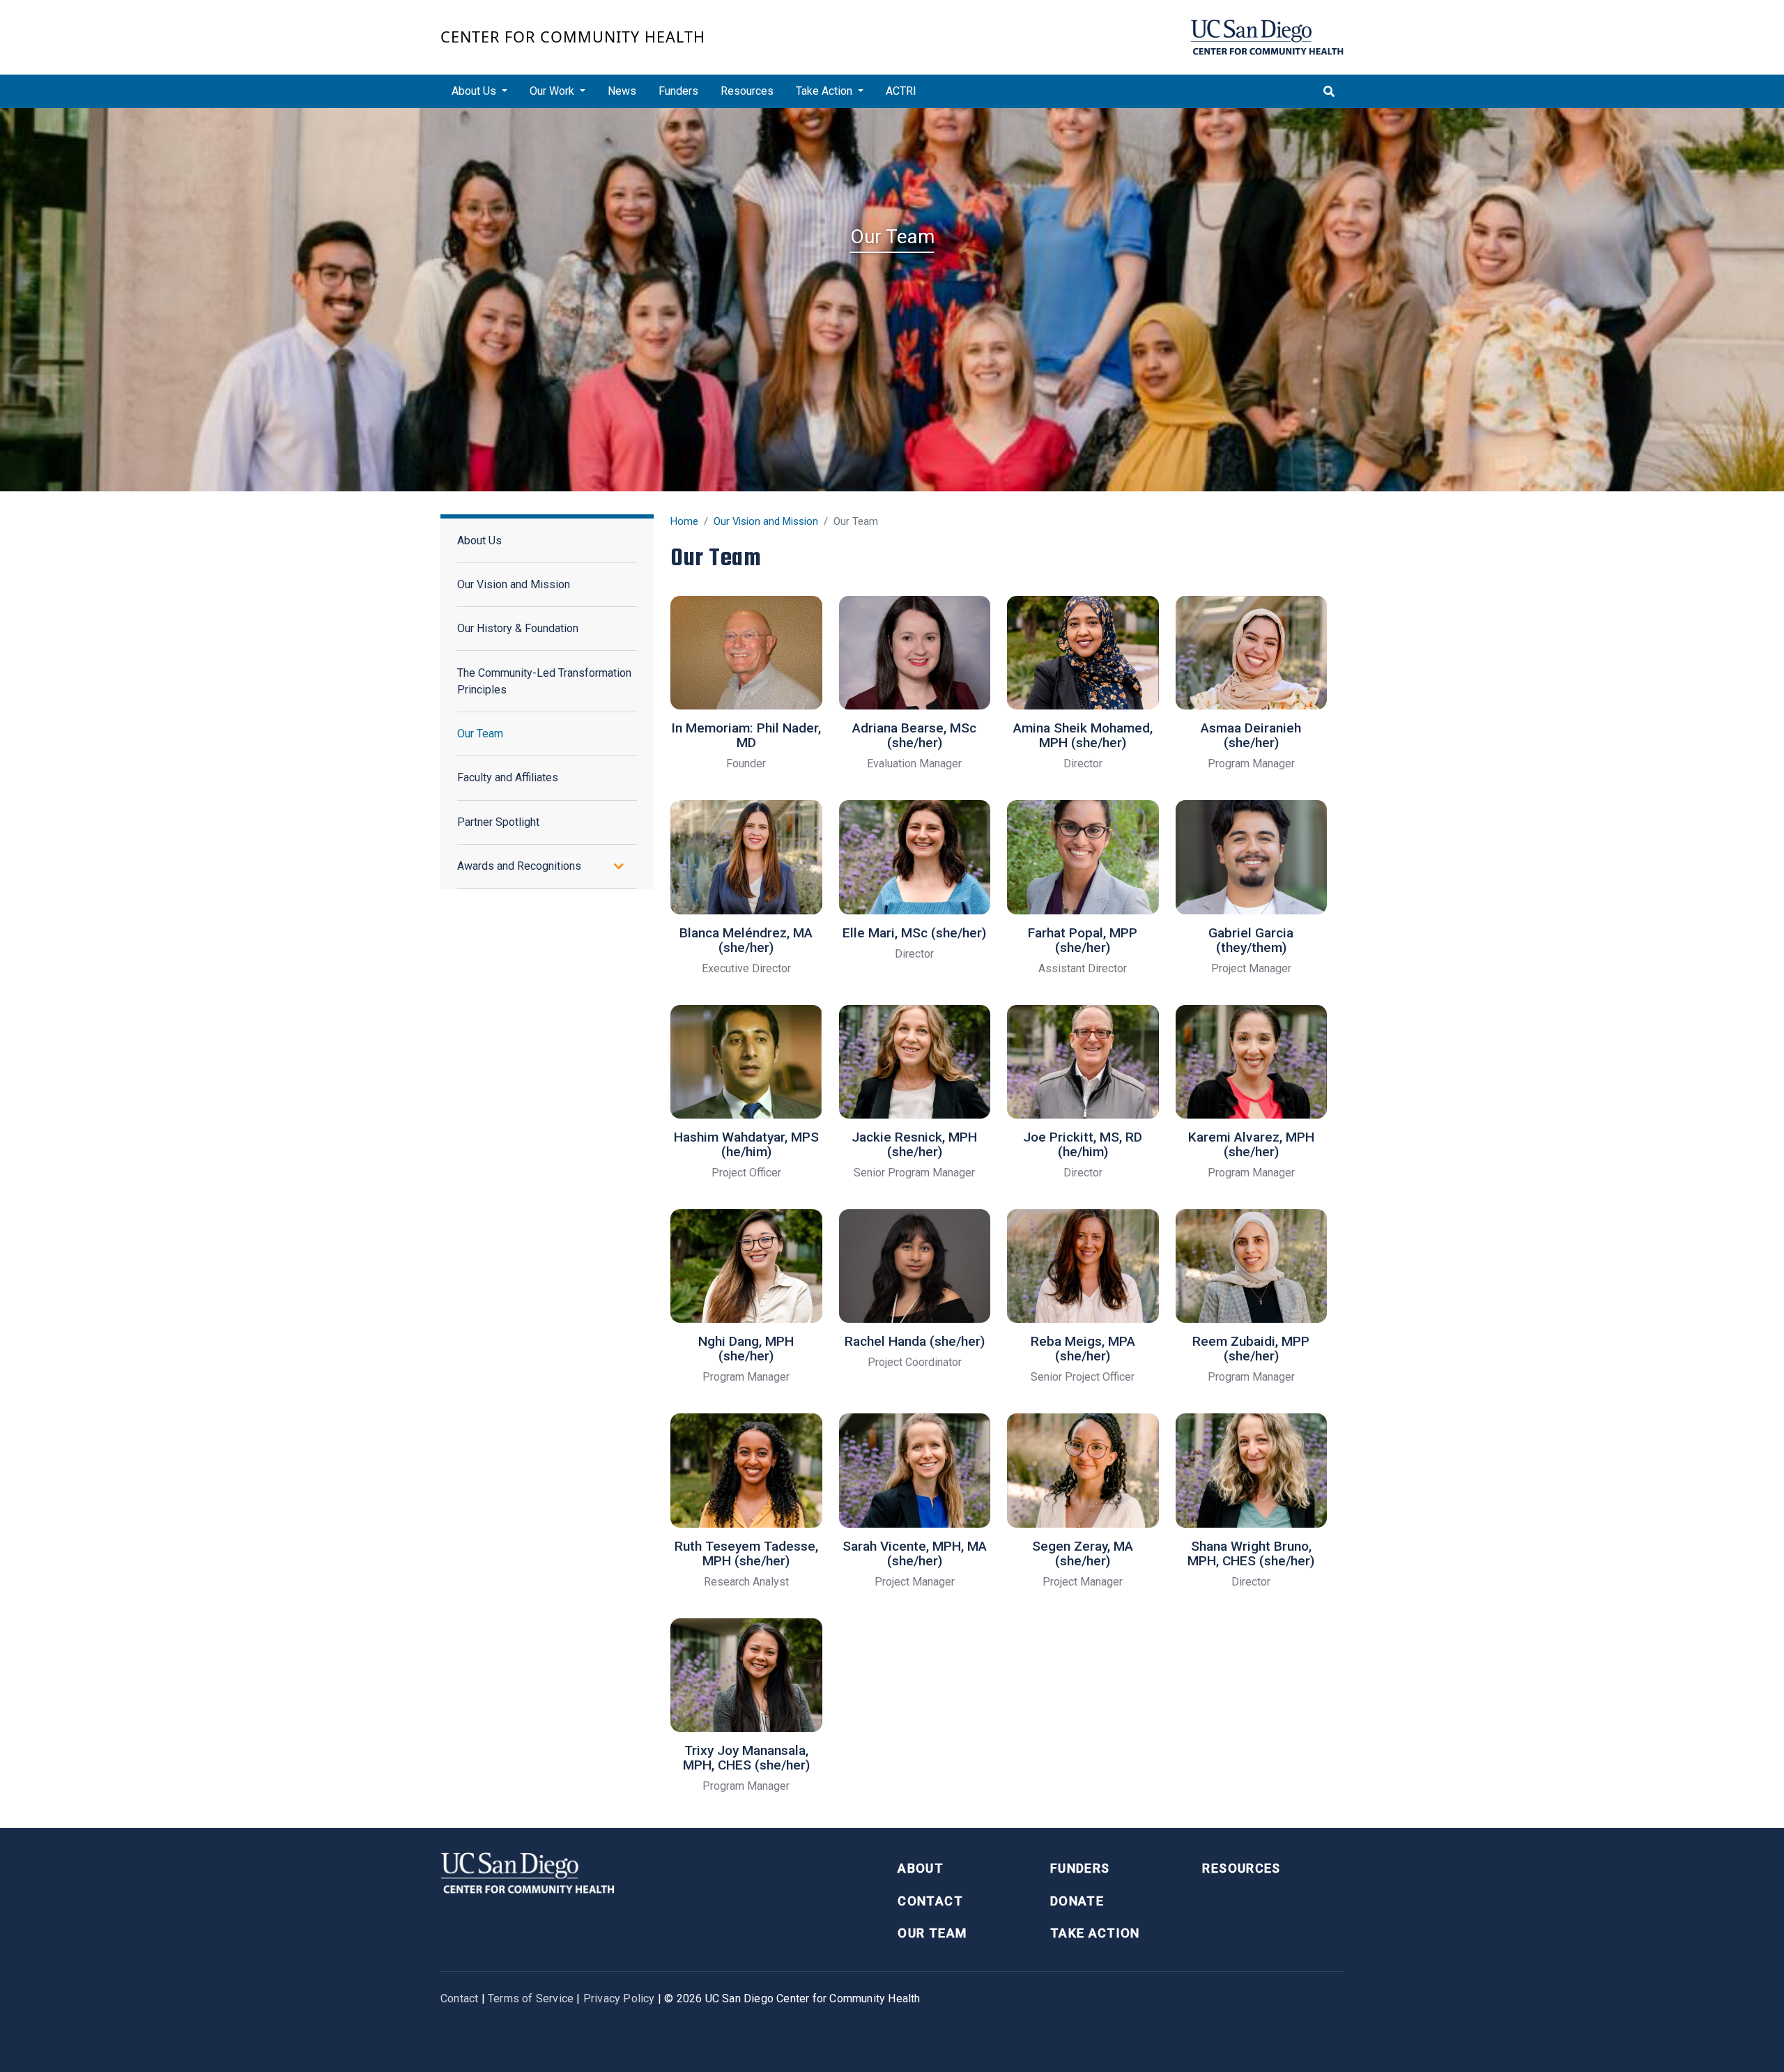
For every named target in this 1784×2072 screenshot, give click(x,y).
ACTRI (901, 91)
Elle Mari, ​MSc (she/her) (914, 933)
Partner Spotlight (498, 822)
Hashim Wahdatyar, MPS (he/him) (746, 1144)
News (622, 91)
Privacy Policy (619, 1998)
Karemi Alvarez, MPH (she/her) (1251, 1144)
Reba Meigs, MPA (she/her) (1083, 1349)
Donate (1077, 1901)
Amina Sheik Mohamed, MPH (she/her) (1083, 735)
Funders (678, 91)
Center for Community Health (573, 37)
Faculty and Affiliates (508, 777)
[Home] (1267, 37)
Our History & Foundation (518, 628)
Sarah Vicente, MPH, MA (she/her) (915, 1553)
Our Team (480, 734)
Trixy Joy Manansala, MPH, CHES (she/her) (746, 1758)
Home (684, 521)
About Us (479, 540)
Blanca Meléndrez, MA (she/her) (746, 940)
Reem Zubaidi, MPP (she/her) (1251, 1349)
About (921, 1868)
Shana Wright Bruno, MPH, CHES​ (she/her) (1251, 1553)
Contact (930, 1901)
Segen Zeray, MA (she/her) (1083, 1553)
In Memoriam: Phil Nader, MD (746, 735)
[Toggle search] (1329, 91)
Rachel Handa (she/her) (915, 1341)
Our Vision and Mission (766, 521)
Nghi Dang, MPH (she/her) (746, 1349)
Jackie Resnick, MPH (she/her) (914, 1144)
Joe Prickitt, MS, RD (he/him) (1083, 1144)
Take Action (1095, 1933)
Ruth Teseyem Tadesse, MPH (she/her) (746, 1553)
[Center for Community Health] (528, 1872)
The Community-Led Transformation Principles (544, 681)
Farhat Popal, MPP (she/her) (1083, 940)
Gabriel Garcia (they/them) (1251, 940)
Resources (747, 91)
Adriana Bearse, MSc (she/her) (914, 735)
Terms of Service (531, 1998)
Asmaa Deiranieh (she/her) (1251, 735)
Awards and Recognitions (519, 866)
